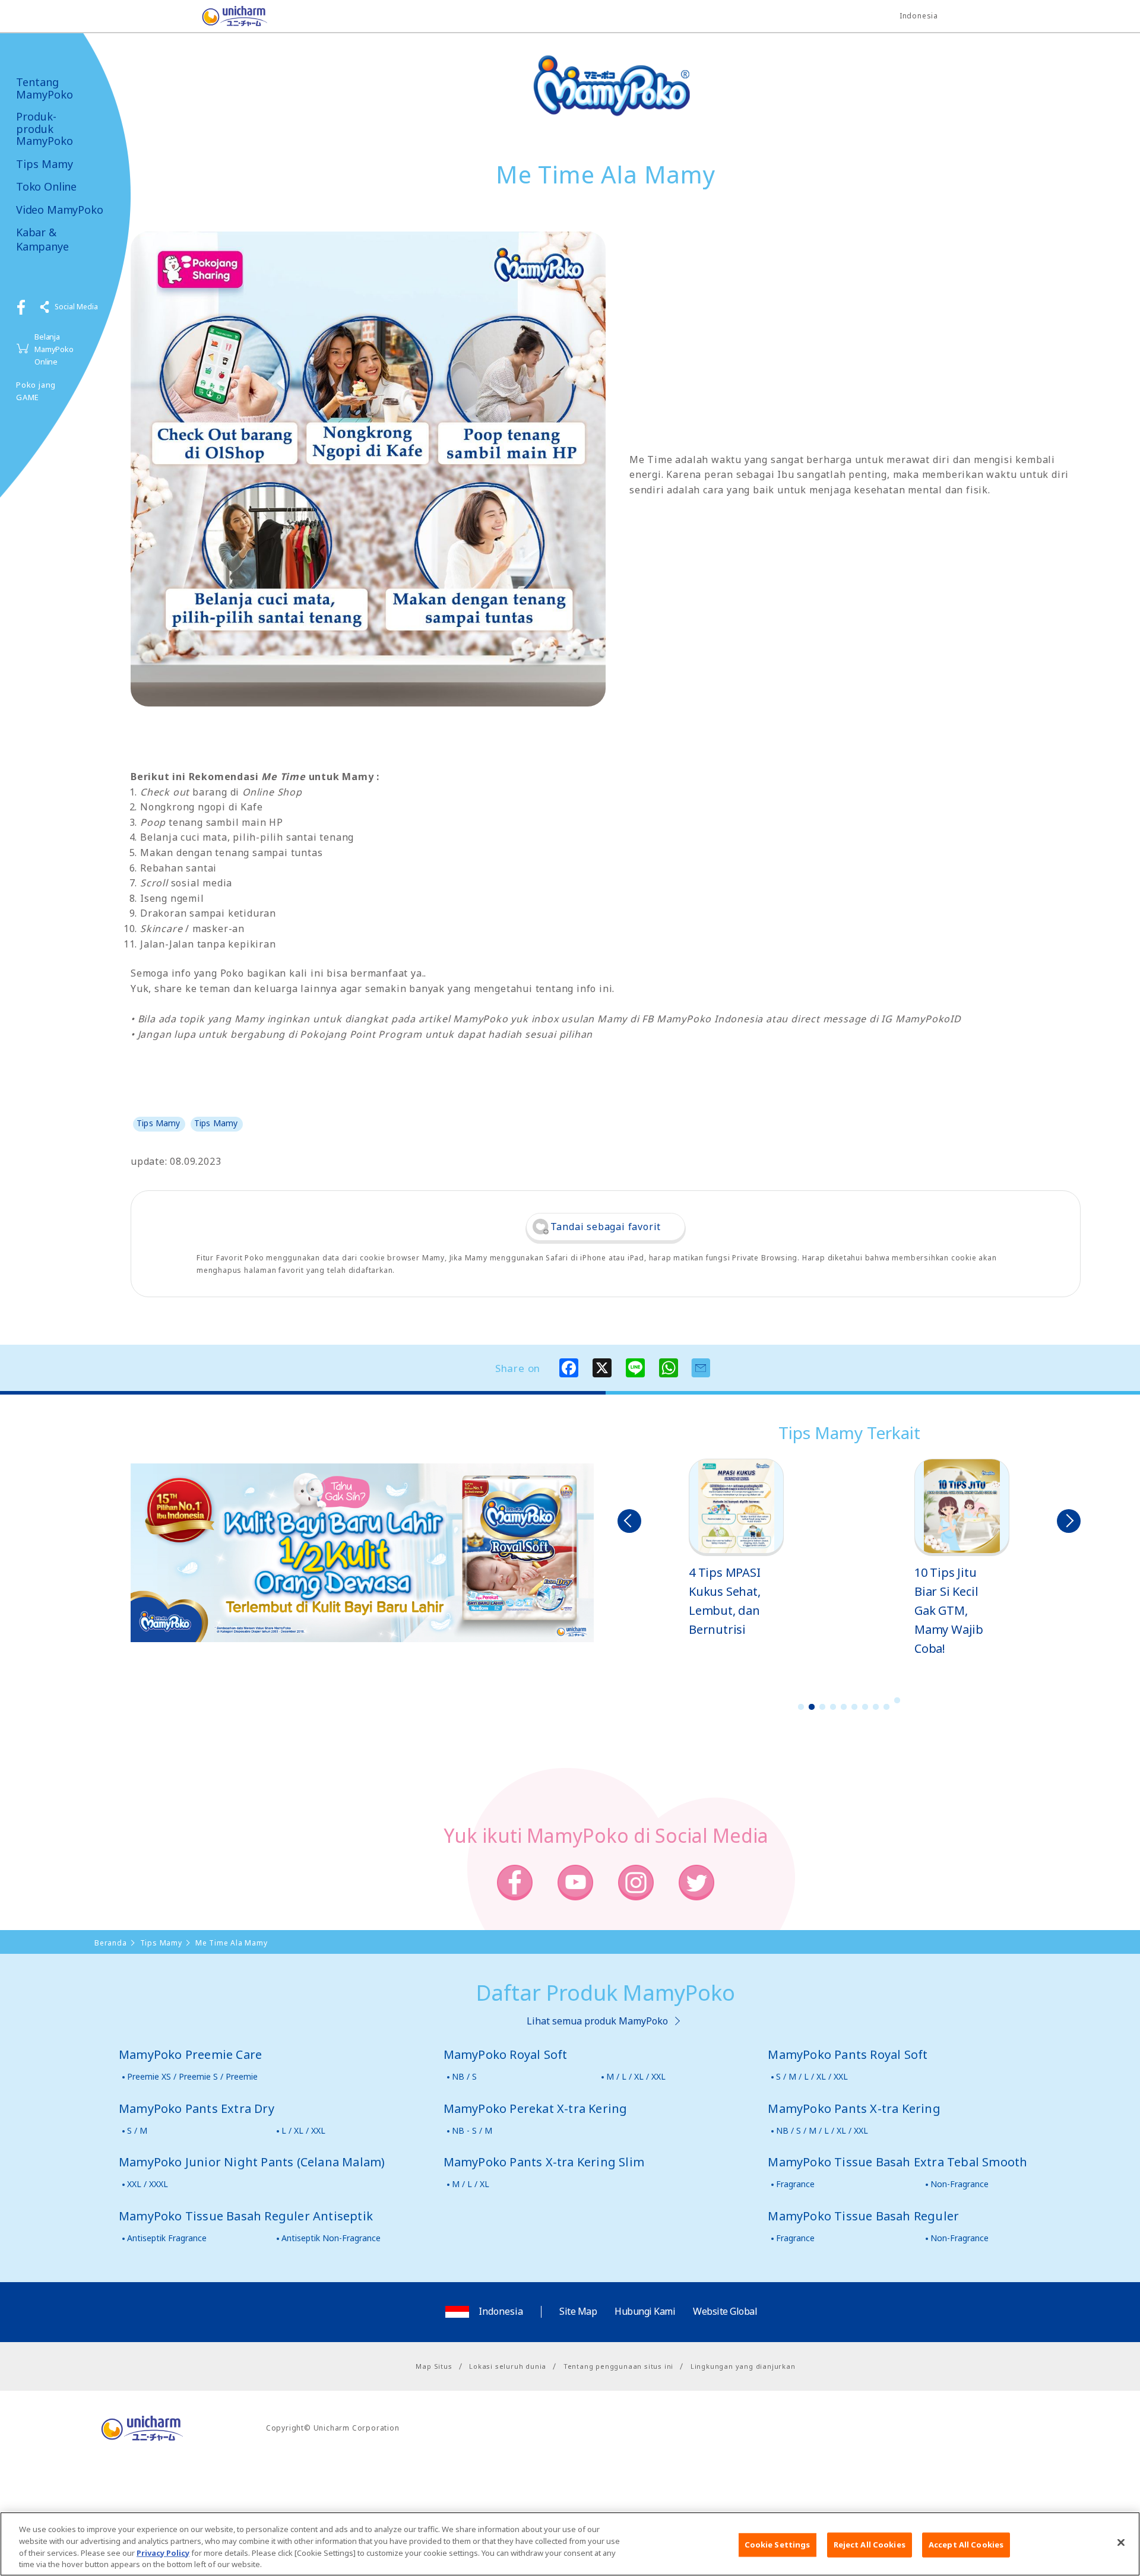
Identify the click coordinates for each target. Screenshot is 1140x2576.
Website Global (725, 2311)
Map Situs (434, 2366)
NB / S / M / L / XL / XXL (822, 2130)
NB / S (464, 2076)
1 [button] (801, 1707)
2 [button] (812, 1707)
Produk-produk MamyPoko (45, 129)
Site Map (578, 2311)
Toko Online (46, 187)
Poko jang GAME (36, 391)
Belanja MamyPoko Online (54, 349)
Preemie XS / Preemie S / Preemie (192, 2076)
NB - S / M (472, 2130)
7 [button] (865, 1707)
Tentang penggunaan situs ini (618, 2366)
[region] (570, 2544)
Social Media (76, 307)
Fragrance (795, 2184)
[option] (736, 1549)
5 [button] (844, 1707)
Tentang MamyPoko (45, 88)
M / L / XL (471, 2184)
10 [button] (897, 1700)
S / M (137, 2130)
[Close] (1121, 2542)
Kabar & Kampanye (42, 239)
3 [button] (822, 1707)
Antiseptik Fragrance (167, 2238)
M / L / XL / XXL (636, 2076)
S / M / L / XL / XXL (812, 2076)
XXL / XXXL (148, 2184)
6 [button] (854, 1707)
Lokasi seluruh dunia (508, 2366)
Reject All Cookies (870, 2545)
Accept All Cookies (966, 2545)
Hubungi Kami (645, 2311)
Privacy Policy (163, 2552)
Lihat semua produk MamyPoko (597, 2021)
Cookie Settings (778, 2545)
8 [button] (876, 1707)
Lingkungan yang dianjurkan (743, 2366)
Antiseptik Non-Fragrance (331, 2238)
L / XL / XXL (303, 2130)
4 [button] (833, 1707)
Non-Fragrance (959, 2184)
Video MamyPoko (59, 210)
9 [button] (886, 1707)
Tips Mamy (45, 164)
